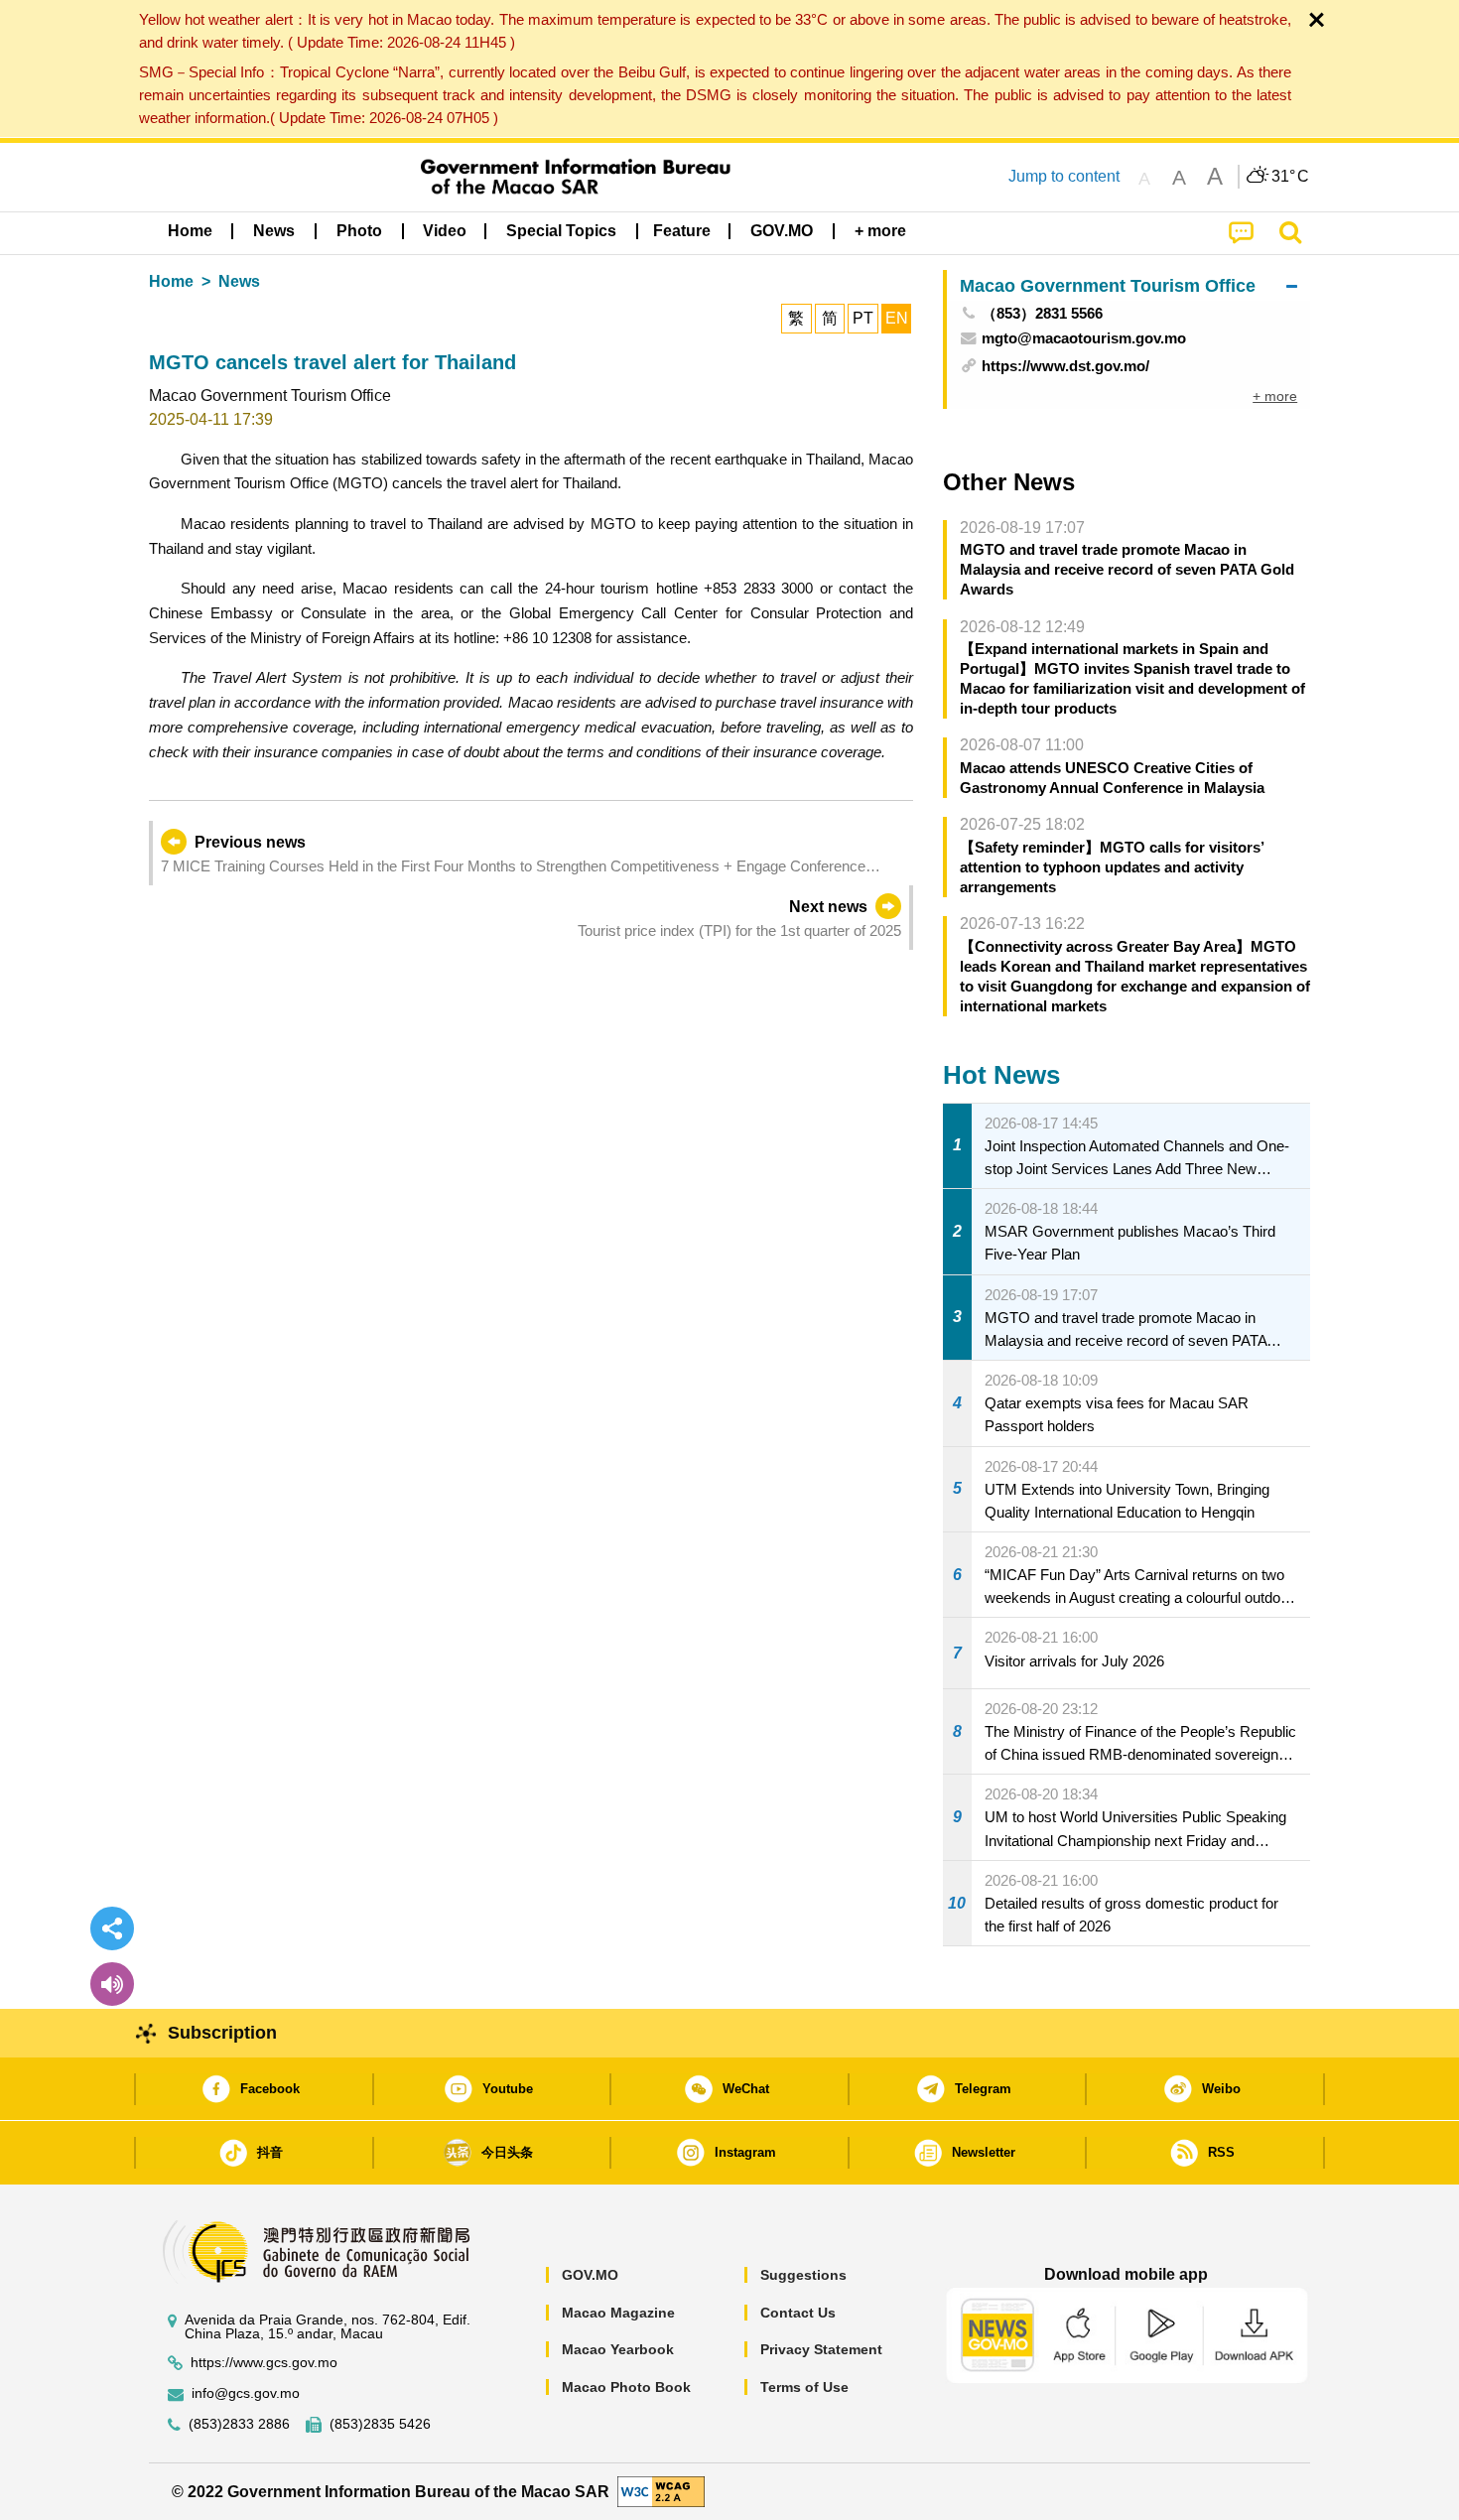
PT (863, 318)
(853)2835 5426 (380, 2424)
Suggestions (803, 2275)
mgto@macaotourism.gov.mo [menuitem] (1084, 338)
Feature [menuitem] (682, 231)
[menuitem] (274, 231)
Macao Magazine (618, 2313)
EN (897, 318)
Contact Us (798, 2313)
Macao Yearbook (618, 2349)
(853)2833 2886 (239, 2424)
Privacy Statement (821, 2349)
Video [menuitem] (445, 231)
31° (1290, 177)
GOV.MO (590, 2275)
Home (171, 281)
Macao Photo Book (626, 2387)
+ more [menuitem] (1275, 396)
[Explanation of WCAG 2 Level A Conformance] (661, 2491)
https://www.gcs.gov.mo (264, 2363)
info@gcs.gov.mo (246, 2393)
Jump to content (1064, 176)
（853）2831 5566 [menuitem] (1042, 313)
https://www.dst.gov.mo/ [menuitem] (1065, 366)
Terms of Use (804, 2387)
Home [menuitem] (190, 231)
